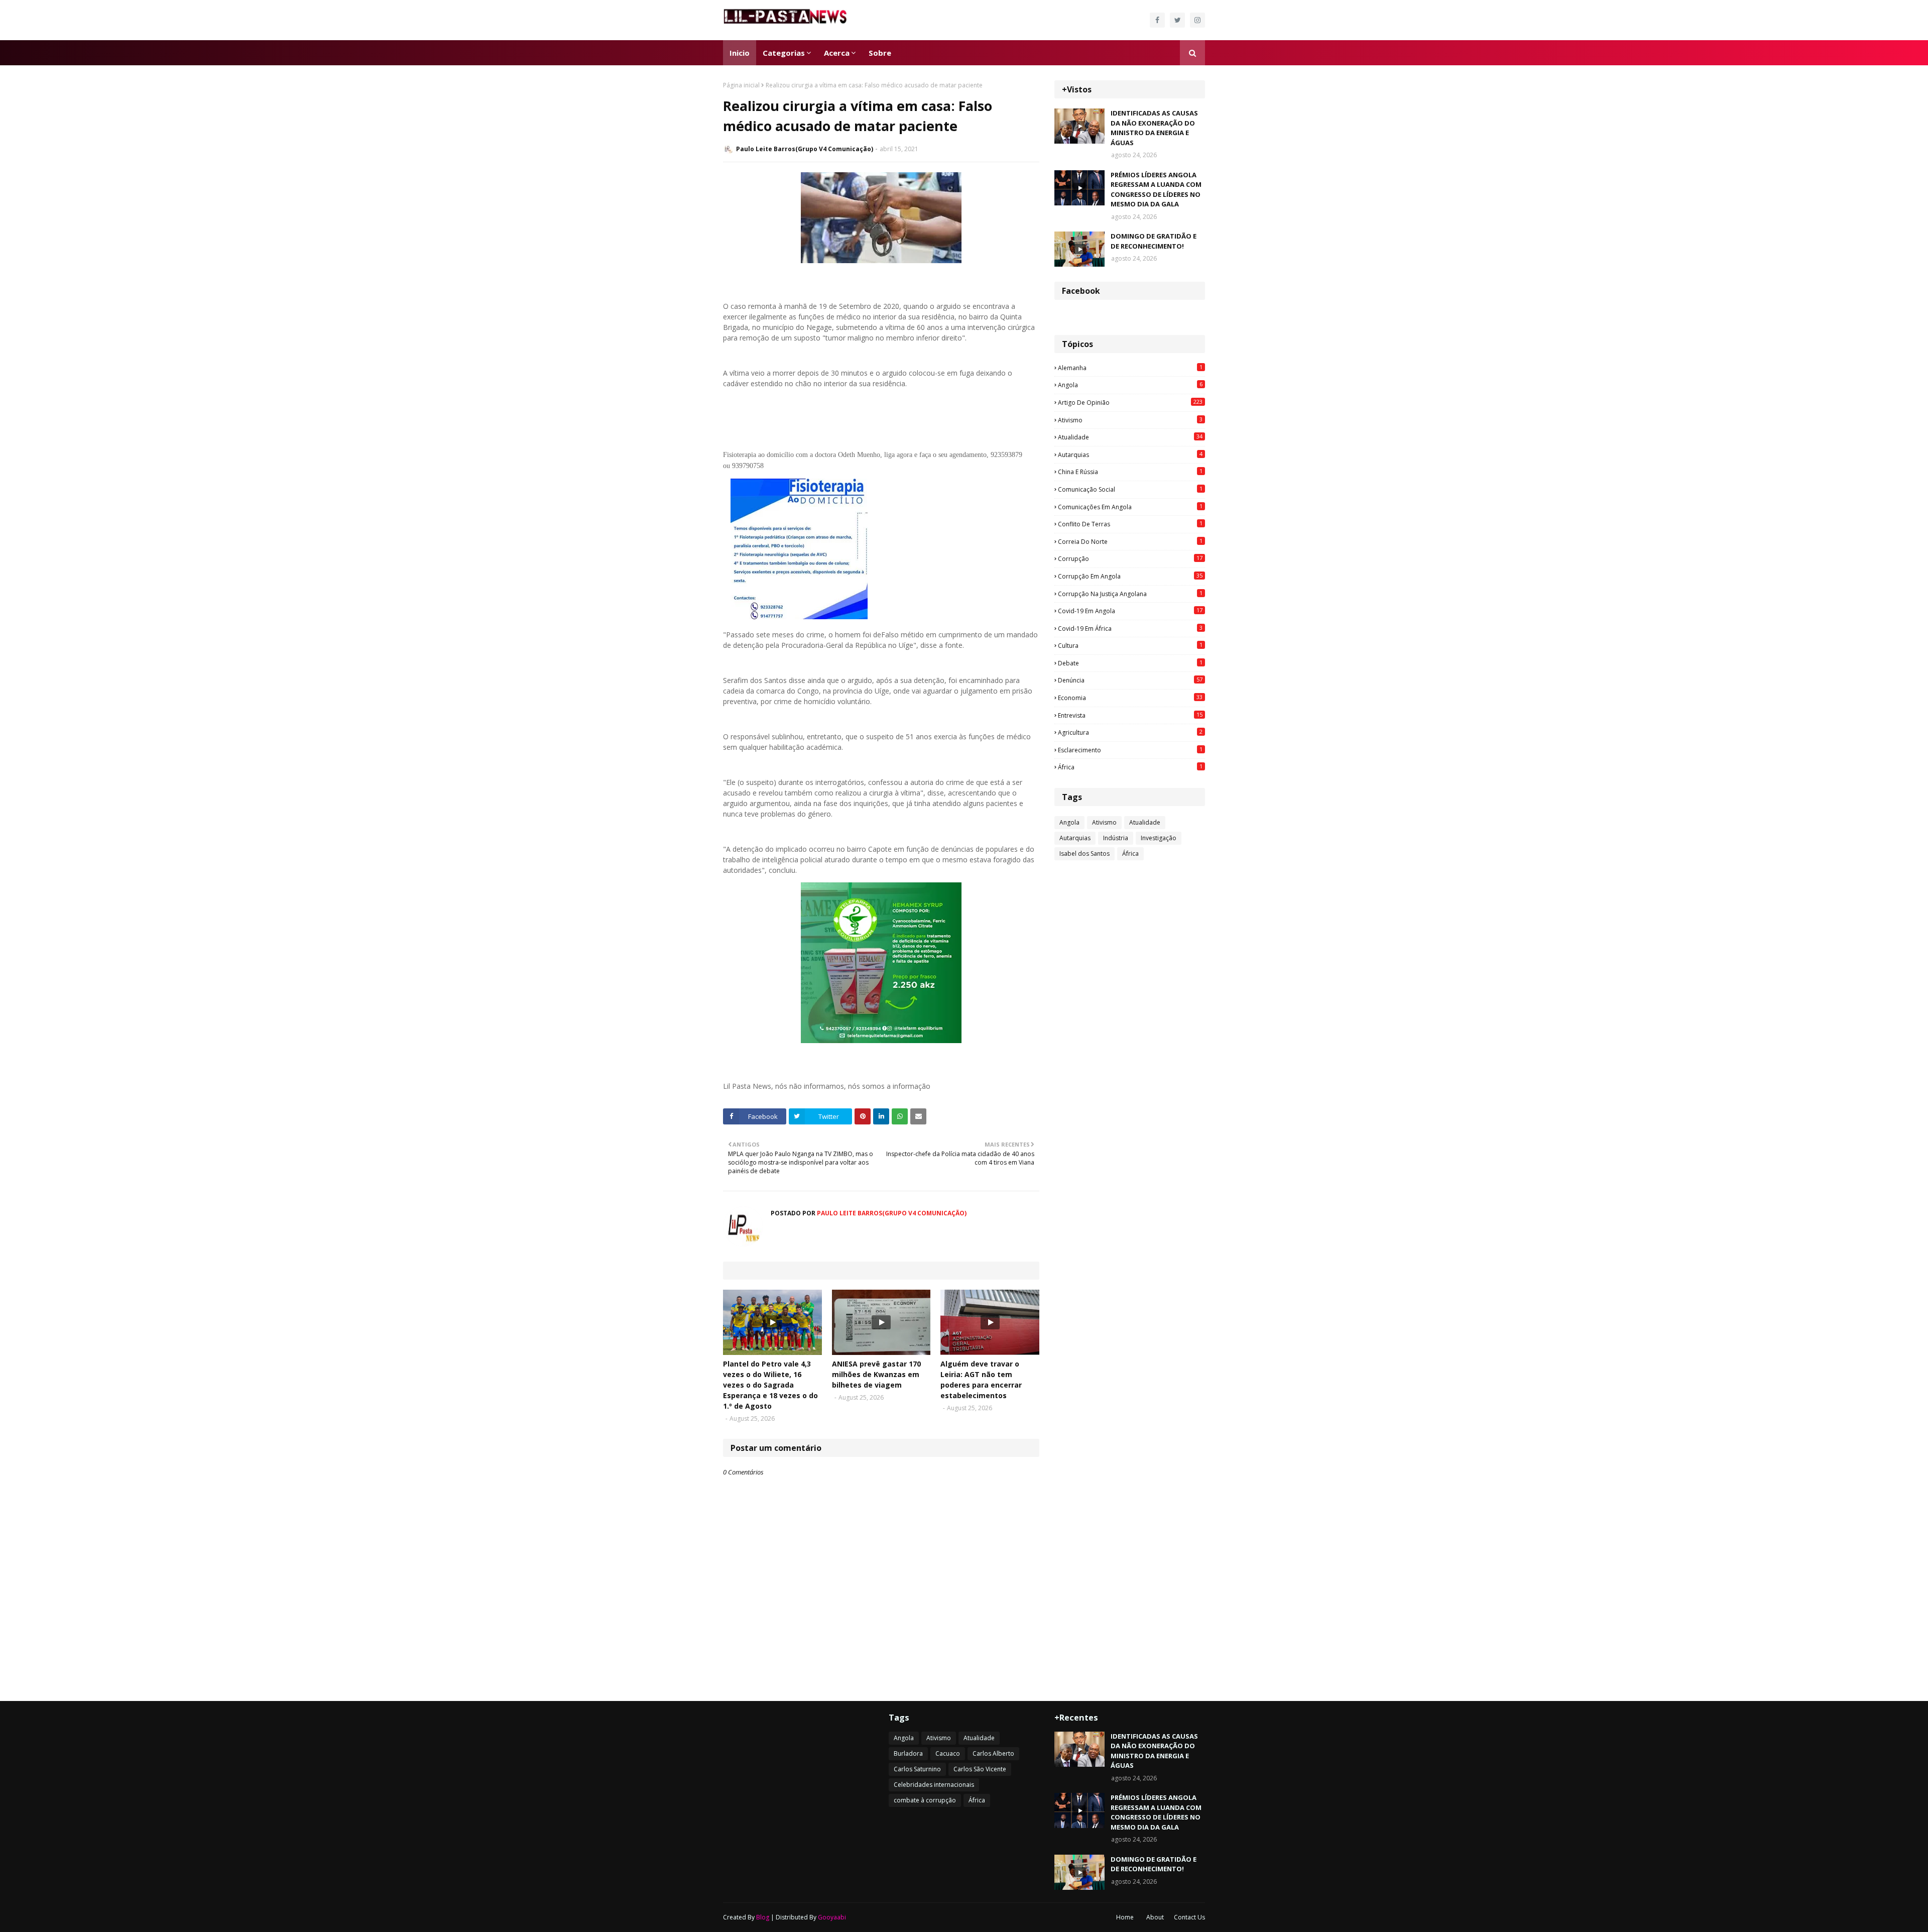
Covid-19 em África (1130, 628)
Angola (1130, 385)
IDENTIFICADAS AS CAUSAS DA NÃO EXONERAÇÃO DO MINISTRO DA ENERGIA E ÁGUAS (1154, 128)
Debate (1130, 663)
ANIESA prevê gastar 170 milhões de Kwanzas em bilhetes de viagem (876, 1374)
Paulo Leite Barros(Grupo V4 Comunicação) (805, 149)
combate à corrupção (925, 1800)
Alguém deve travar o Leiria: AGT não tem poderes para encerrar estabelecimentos (981, 1380)
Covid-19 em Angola (1130, 611)
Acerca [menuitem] (837, 53)
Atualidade (1130, 437)
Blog (763, 1917)
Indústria (1116, 838)
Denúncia (1130, 680)
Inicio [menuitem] (740, 53)
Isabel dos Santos (1084, 854)
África (1130, 767)
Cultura (1130, 645)
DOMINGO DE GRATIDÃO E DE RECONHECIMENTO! (1154, 241)
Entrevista (1130, 715)
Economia (1130, 698)
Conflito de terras (1130, 524)
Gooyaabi (832, 1917)
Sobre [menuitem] (880, 53)
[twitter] (1177, 20)
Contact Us (1189, 1917)
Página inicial (741, 85)
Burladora (908, 1753)
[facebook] (1157, 20)
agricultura (1130, 732)
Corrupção (1130, 558)
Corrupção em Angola (1130, 576)
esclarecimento (1130, 750)
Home (1125, 1917)
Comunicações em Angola (1130, 507)
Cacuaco (948, 1753)
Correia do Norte (1130, 541)
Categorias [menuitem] (784, 53)
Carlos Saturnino (917, 1769)
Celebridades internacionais (934, 1785)
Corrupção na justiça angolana (1130, 594)
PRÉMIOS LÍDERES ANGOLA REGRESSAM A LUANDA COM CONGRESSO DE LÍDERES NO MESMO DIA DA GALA (1156, 190)
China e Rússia (1130, 472)
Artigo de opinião (1130, 402)
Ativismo (1130, 420)
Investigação (1159, 838)
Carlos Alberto (993, 1753)
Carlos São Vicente (980, 1769)
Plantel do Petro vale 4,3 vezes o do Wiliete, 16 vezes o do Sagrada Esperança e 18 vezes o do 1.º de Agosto (770, 1385)
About (1155, 1917)
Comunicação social (1130, 489)
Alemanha (1130, 368)
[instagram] (1197, 20)
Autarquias (1130, 454)
